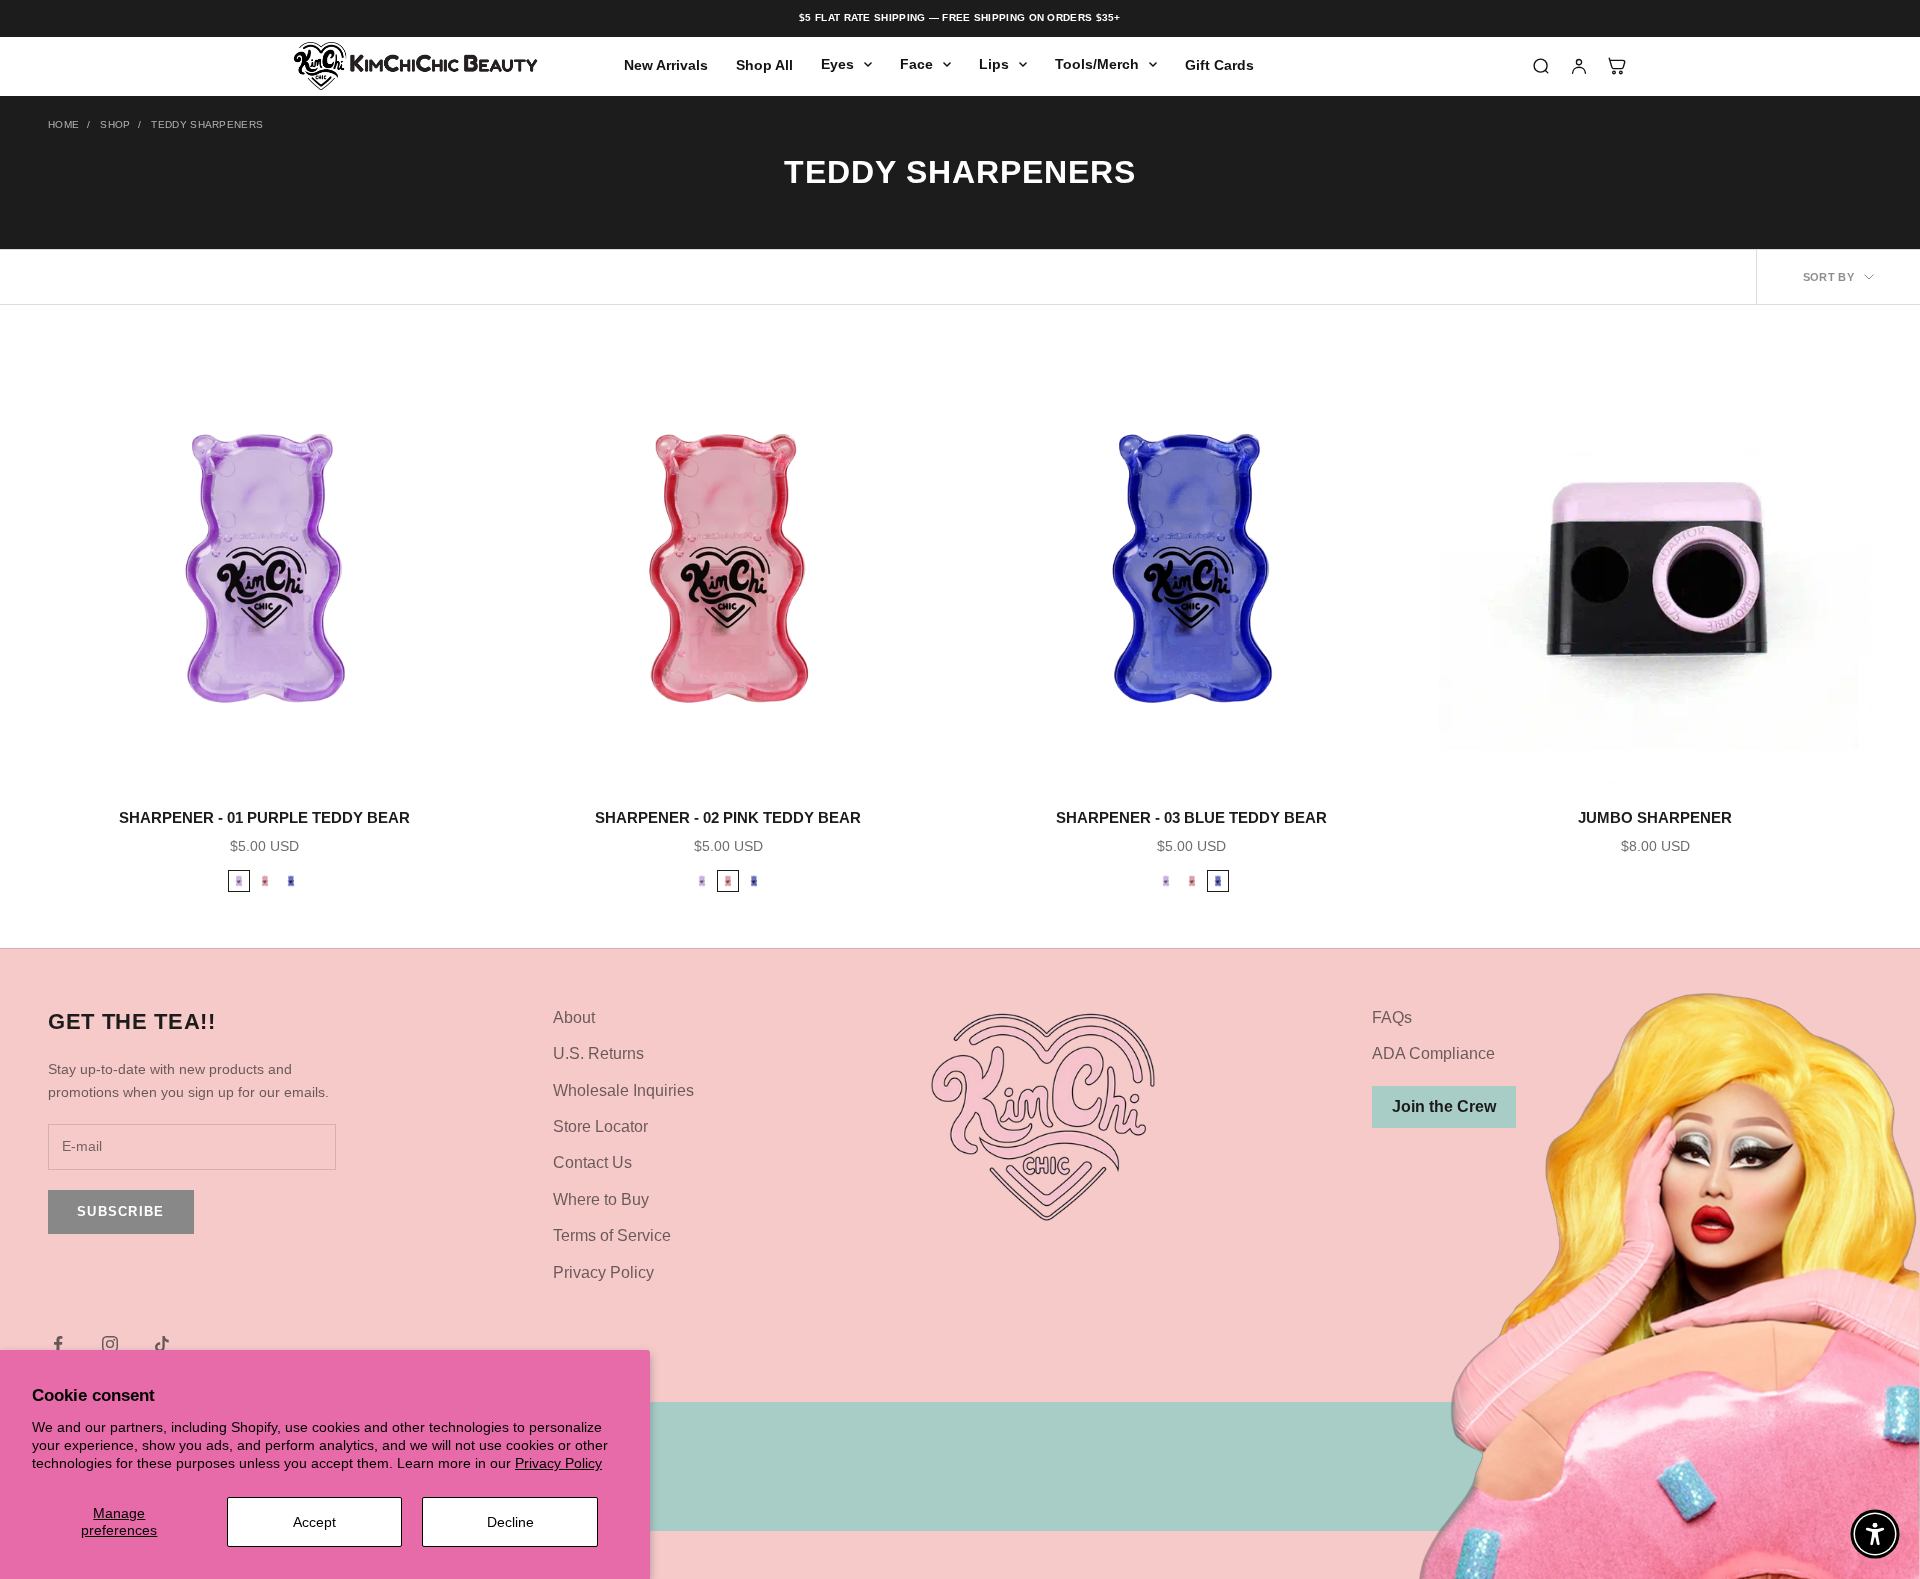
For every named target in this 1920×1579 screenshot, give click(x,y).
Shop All (764, 65)
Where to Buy (601, 1199)
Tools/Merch (1097, 64)
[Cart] (1617, 66)
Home (63, 124)
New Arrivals (666, 65)
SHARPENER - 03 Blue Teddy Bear (1191, 817)
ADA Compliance (1433, 1053)
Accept (314, 1522)
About (574, 1017)
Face (916, 64)
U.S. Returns (598, 1053)
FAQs (1392, 1017)
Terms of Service (612, 1235)
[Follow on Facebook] (58, 1344)
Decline (510, 1522)
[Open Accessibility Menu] (1875, 1534)
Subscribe (121, 1211)
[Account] (1579, 66)
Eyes (837, 64)
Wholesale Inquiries (623, 1090)
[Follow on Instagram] (110, 1344)
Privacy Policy (558, 1463)
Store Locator (600, 1126)
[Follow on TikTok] (162, 1344)
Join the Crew (1444, 1106)
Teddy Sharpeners (207, 124)
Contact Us (592, 1162)
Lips (994, 64)
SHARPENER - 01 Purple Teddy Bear (264, 817)
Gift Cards (1219, 65)
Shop (115, 124)
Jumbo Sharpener (1655, 817)
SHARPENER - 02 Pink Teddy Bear (728, 817)
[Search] (1541, 66)
